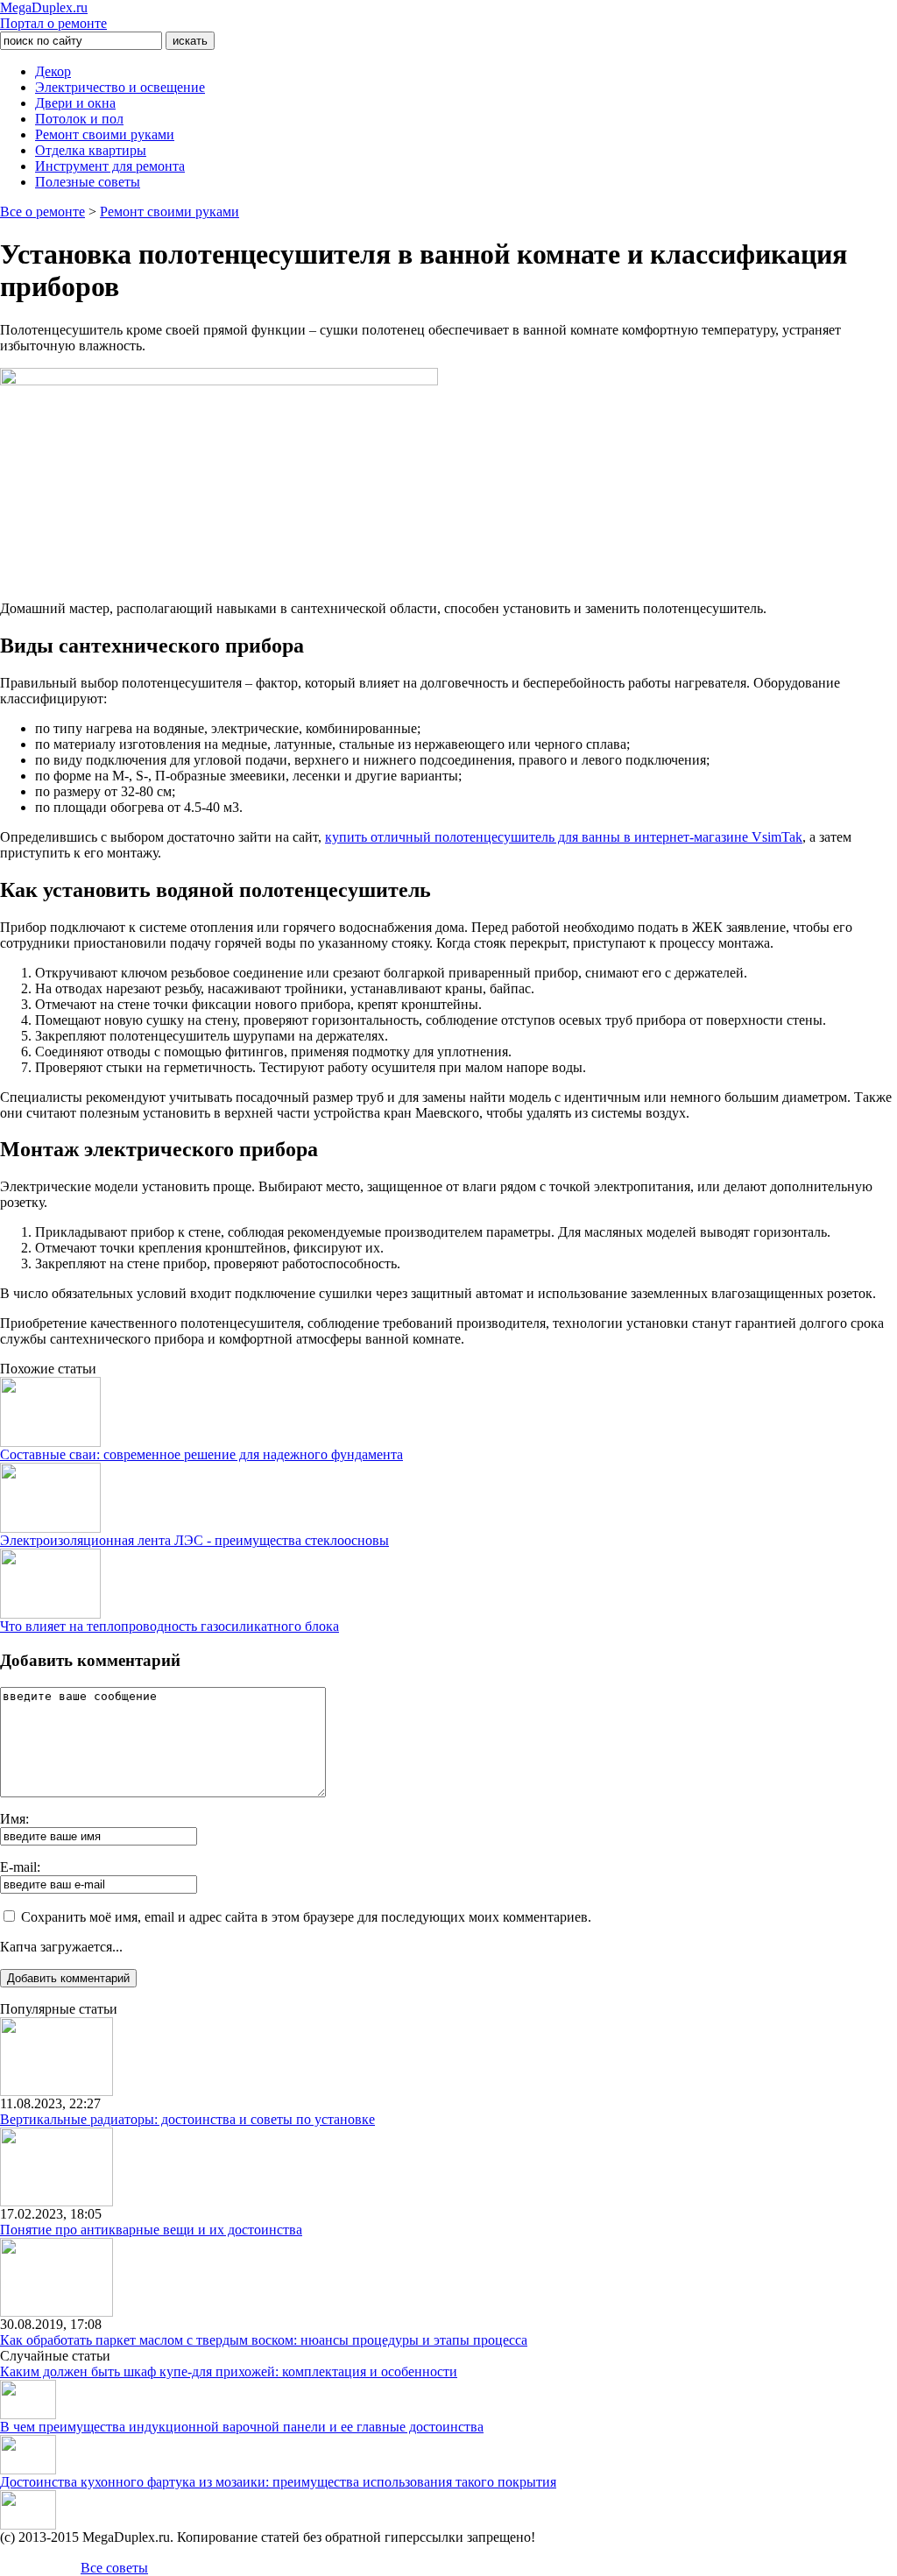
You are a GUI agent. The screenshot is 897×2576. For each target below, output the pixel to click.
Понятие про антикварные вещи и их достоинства (151, 2230)
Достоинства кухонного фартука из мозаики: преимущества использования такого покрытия (278, 2482)
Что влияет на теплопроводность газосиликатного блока (170, 1626)
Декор (53, 71)
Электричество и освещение (120, 87)
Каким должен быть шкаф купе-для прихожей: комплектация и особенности (229, 2371)
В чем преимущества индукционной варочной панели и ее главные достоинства (242, 2427)
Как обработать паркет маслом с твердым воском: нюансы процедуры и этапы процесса (264, 2340)
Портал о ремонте (53, 15)
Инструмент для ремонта (110, 166)
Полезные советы (88, 182)
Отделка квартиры (91, 150)
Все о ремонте (42, 212)
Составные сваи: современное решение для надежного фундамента (201, 1454)
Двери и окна (75, 103)
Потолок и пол (79, 119)
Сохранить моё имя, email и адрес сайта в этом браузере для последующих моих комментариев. (306, 1917)
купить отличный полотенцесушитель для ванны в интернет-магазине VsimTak (564, 837)
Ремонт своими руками (105, 134)
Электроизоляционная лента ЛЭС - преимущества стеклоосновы (194, 1540)
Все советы (114, 2568)
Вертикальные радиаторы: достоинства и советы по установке (187, 2119)
